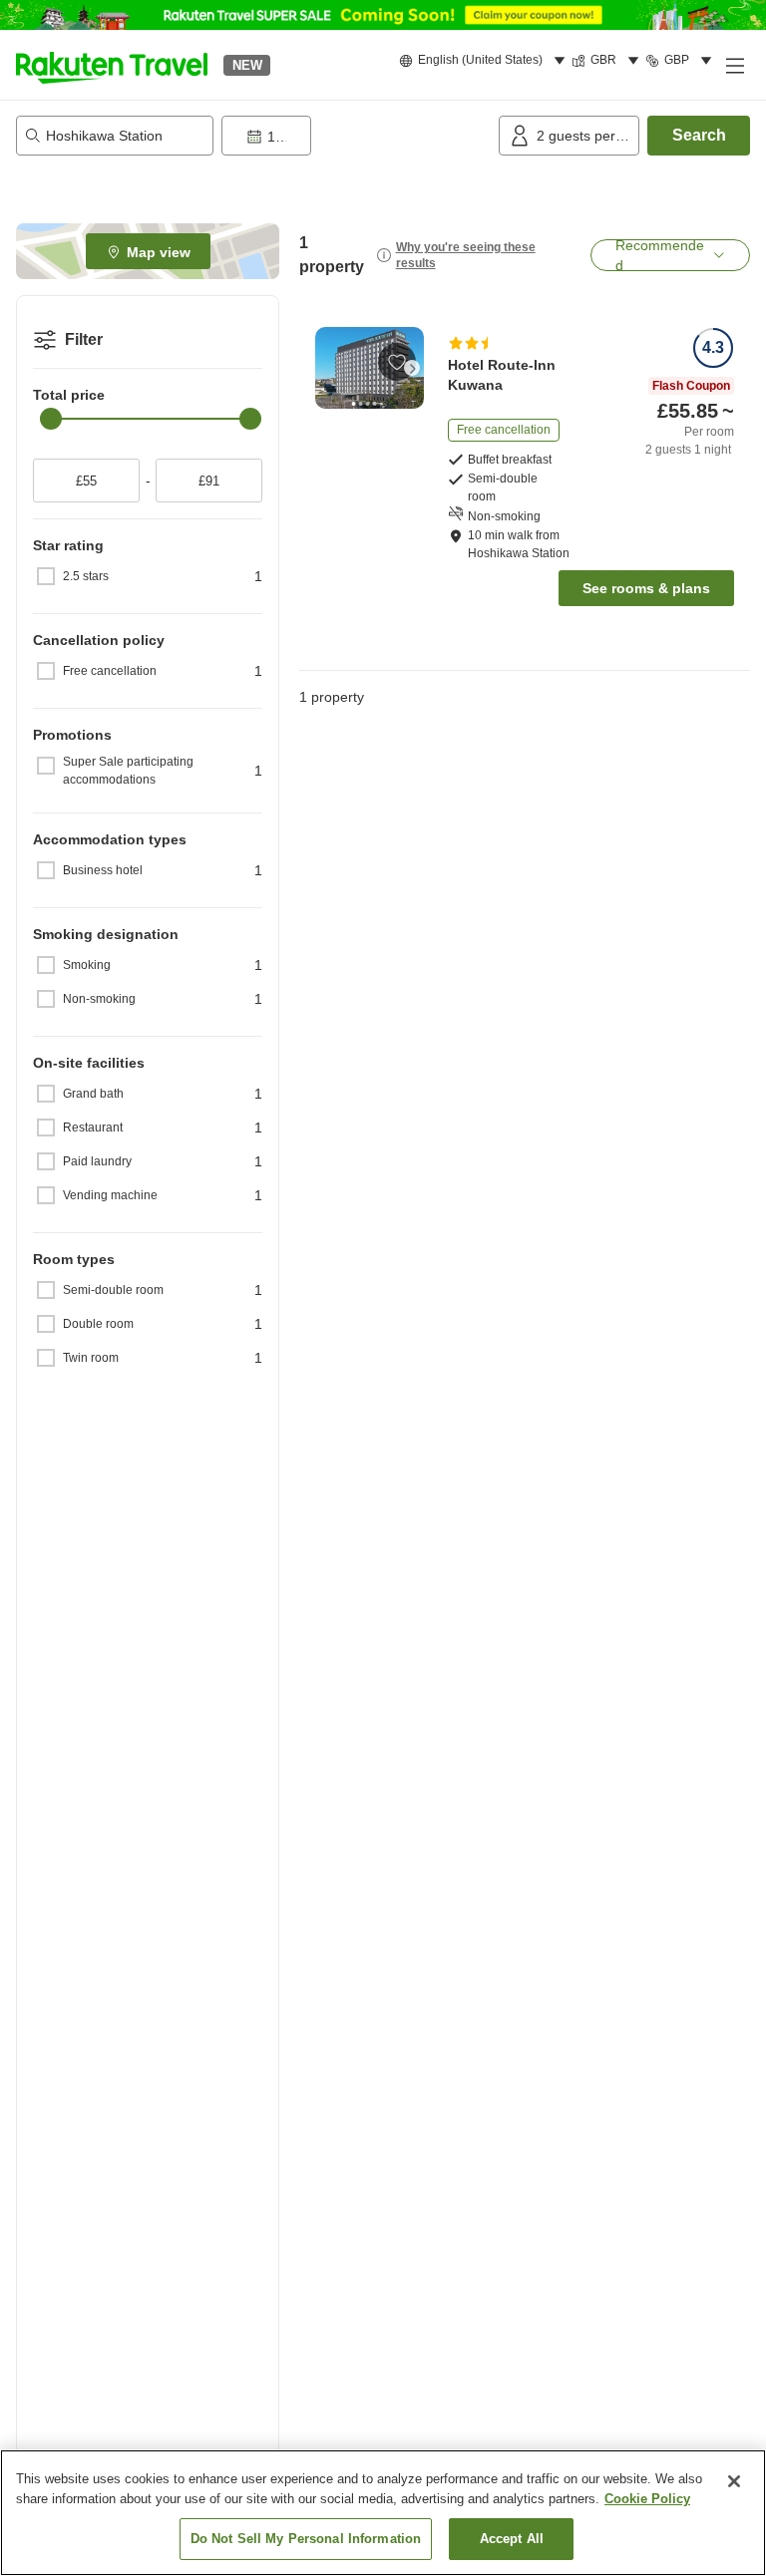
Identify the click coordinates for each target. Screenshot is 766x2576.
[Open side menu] (734, 65)
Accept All (512, 2539)
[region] (383, 2513)
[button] (112, 65)
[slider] (51, 419)
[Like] (397, 362)
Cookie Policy (647, 2499)
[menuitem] (485, 61)
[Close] (734, 2481)
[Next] (412, 368)
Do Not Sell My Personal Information (306, 2539)
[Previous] (327, 368)
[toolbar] (356, 136)
